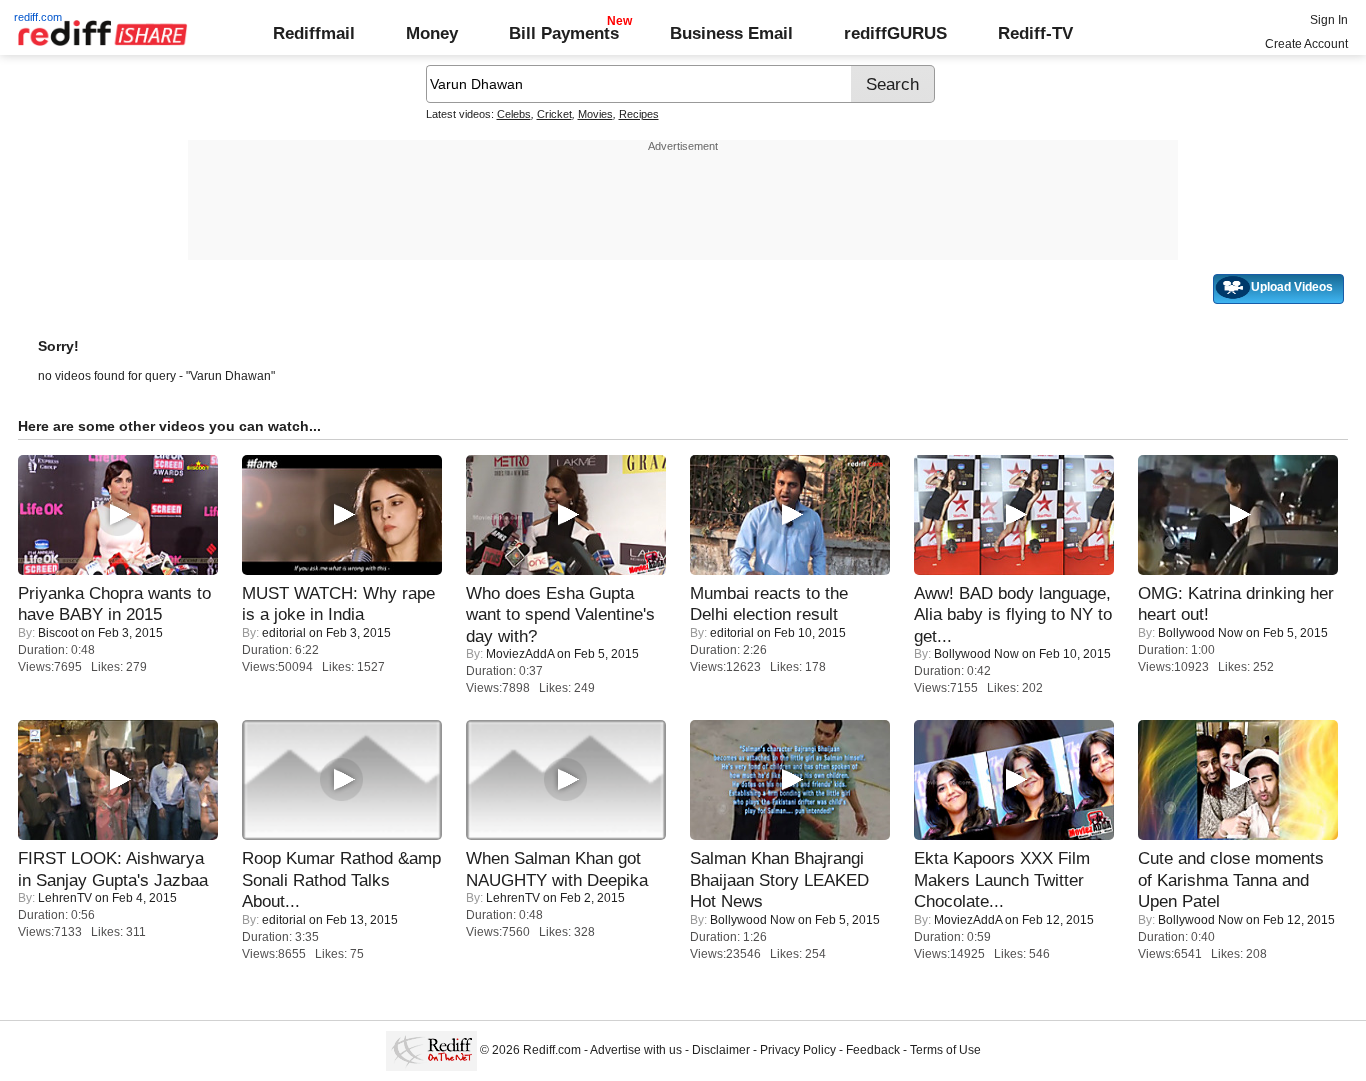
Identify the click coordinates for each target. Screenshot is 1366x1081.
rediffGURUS (895, 33)
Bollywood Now (976, 654)
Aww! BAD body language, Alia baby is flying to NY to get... (1013, 614)
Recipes (639, 114)
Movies (595, 114)
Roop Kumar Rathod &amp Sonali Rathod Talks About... (341, 879)
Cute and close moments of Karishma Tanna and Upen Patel (1231, 879)
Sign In (1329, 20)
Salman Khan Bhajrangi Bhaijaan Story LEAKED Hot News (779, 879)
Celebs (514, 114)
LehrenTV (65, 898)
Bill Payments (564, 33)
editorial (284, 633)
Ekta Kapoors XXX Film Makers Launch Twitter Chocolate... (1002, 879)
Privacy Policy (798, 1050)
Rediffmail (314, 33)
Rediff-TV (1035, 33)
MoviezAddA (520, 654)
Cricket (554, 114)
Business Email (731, 33)
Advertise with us (636, 1050)
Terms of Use (945, 1050)
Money (432, 33)
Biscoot (58, 633)
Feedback (873, 1050)
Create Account (1306, 44)
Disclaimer (721, 1050)
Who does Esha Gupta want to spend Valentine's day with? (560, 614)
